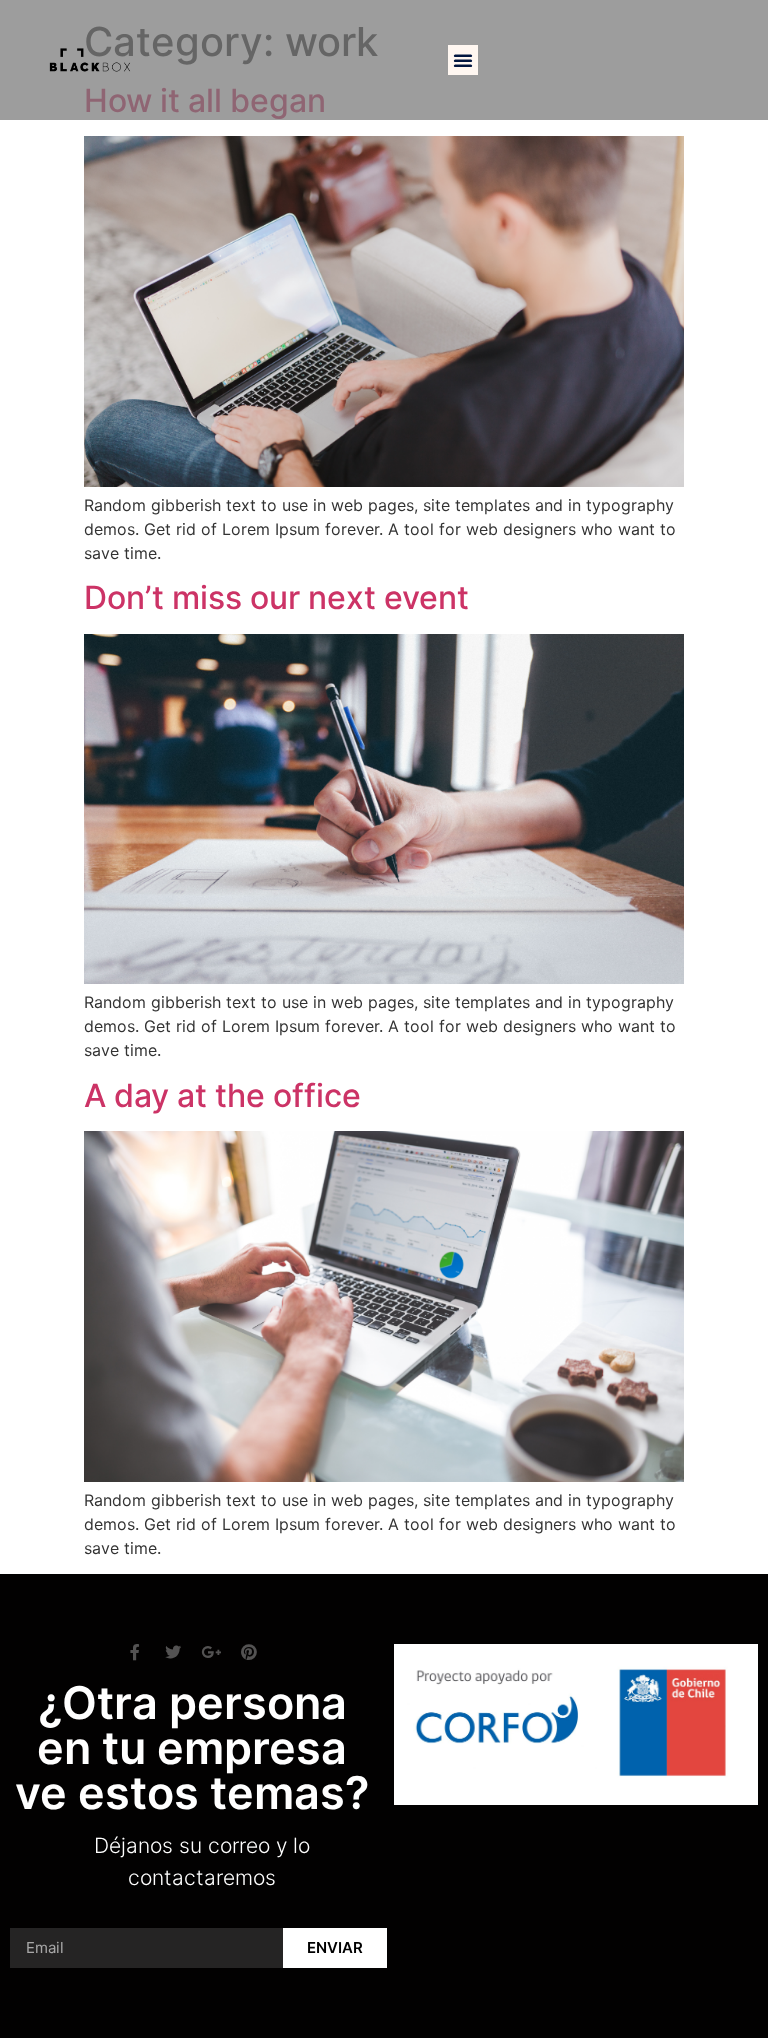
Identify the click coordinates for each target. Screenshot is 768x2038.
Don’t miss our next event (276, 597)
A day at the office (222, 1095)
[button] (463, 60)
